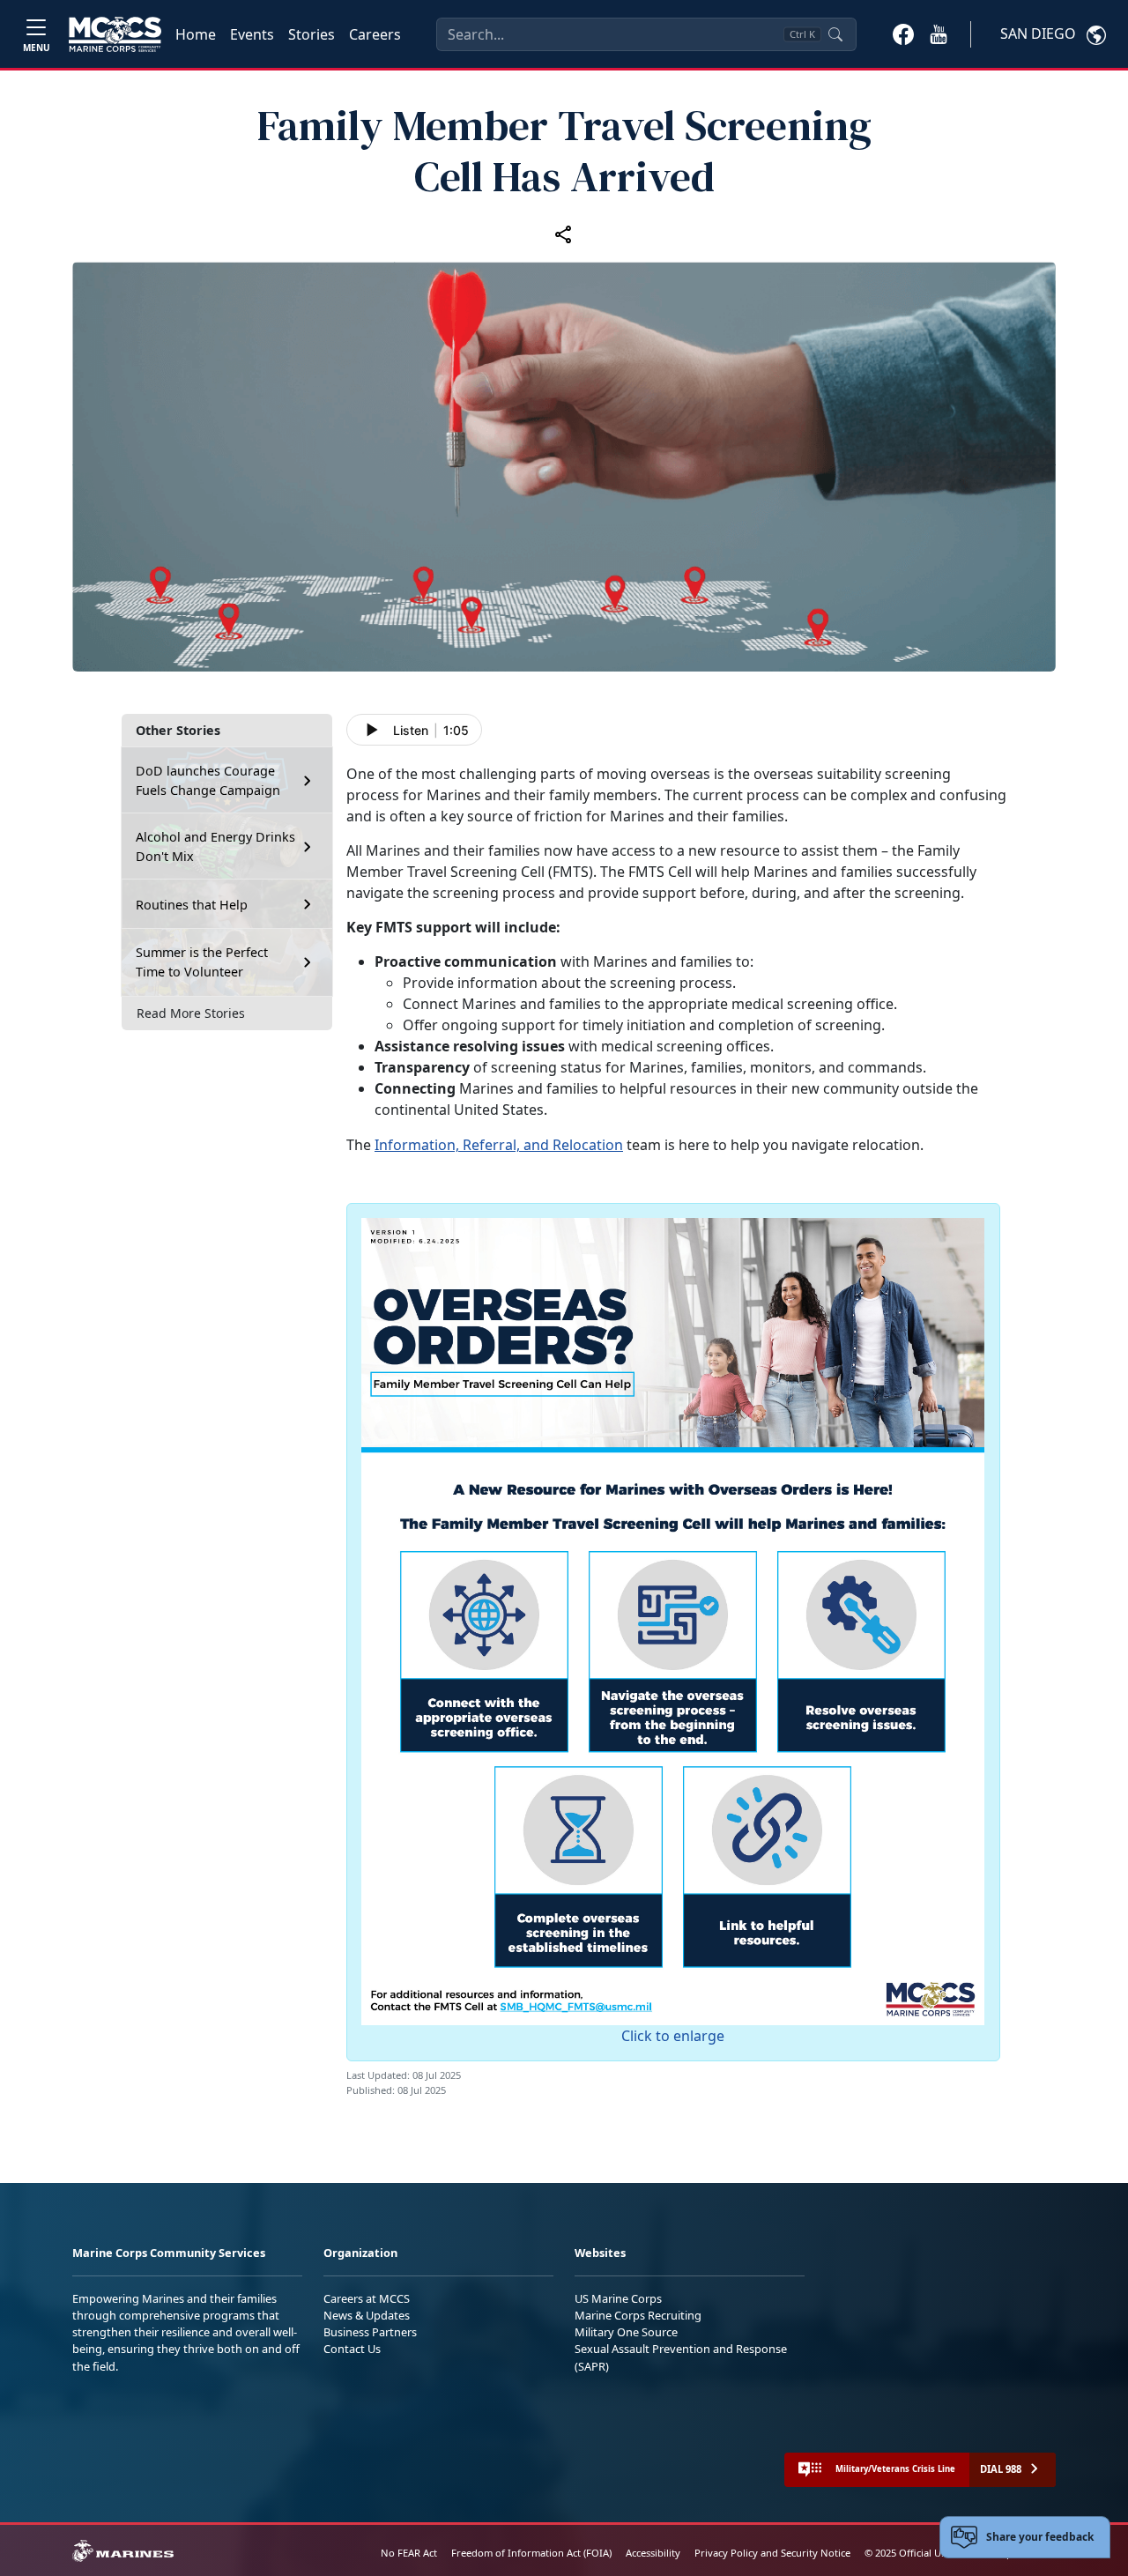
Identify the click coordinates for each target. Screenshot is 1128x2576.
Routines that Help (192, 905)
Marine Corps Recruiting (638, 2315)
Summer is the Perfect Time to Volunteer (202, 962)
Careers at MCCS (367, 2298)
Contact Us (352, 2349)
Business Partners (370, 2332)
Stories (312, 34)
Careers (375, 34)
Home (196, 34)
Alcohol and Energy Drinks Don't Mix (215, 846)
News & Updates (367, 2315)
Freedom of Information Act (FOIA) (531, 2553)
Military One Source (626, 2332)
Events (252, 34)
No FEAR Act (409, 2553)
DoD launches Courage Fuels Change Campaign (208, 780)
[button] (903, 33)
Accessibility (653, 2553)
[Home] (115, 34)
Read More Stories (191, 1013)
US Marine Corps (618, 2298)
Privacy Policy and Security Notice (772, 2553)
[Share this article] (564, 234)
